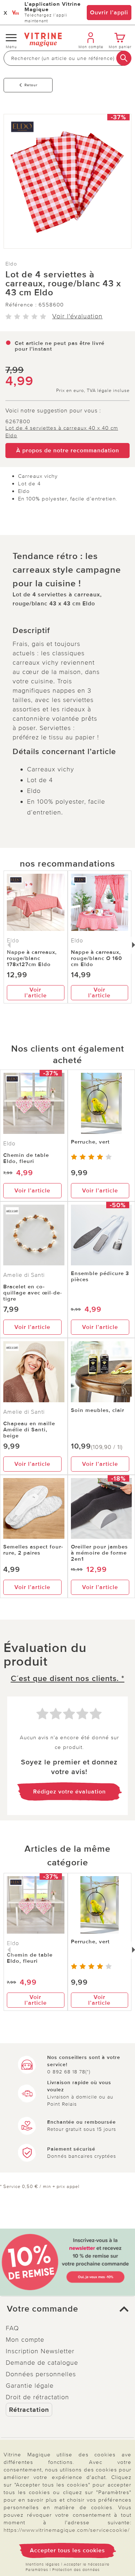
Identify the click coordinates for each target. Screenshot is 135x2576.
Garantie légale (30, 2386)
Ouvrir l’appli (109, 13)
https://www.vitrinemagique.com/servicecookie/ (67, 2530)
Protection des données (76, 2570)
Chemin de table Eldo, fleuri (26, 1158)
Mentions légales (43, 2564)
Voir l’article (36, 993)
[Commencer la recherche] (124, 58)
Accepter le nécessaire (87, 2564)
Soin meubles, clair (98, 1410)
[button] (67, 2309)
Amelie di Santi (24, 1275)
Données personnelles (41, 2374)
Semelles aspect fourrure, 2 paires (33, 1550)
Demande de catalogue (42, 2363)
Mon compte (25, 2340)
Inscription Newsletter (40, 2351)
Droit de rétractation (37, 2397)
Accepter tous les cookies (67, 2550)
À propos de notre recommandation (68, 451)
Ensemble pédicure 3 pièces (100, 1276)
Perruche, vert (90, 1142)
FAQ (12, 2328)
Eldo (11, 264)
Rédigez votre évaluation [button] (69, 1792)
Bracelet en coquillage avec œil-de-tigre (33, 1293)
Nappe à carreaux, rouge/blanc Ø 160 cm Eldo (96, 958)
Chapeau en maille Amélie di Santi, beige (29, 1430)
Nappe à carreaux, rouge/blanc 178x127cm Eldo (32, 958)
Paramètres (37, 2570)
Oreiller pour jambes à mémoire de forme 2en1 (99, 1553)
